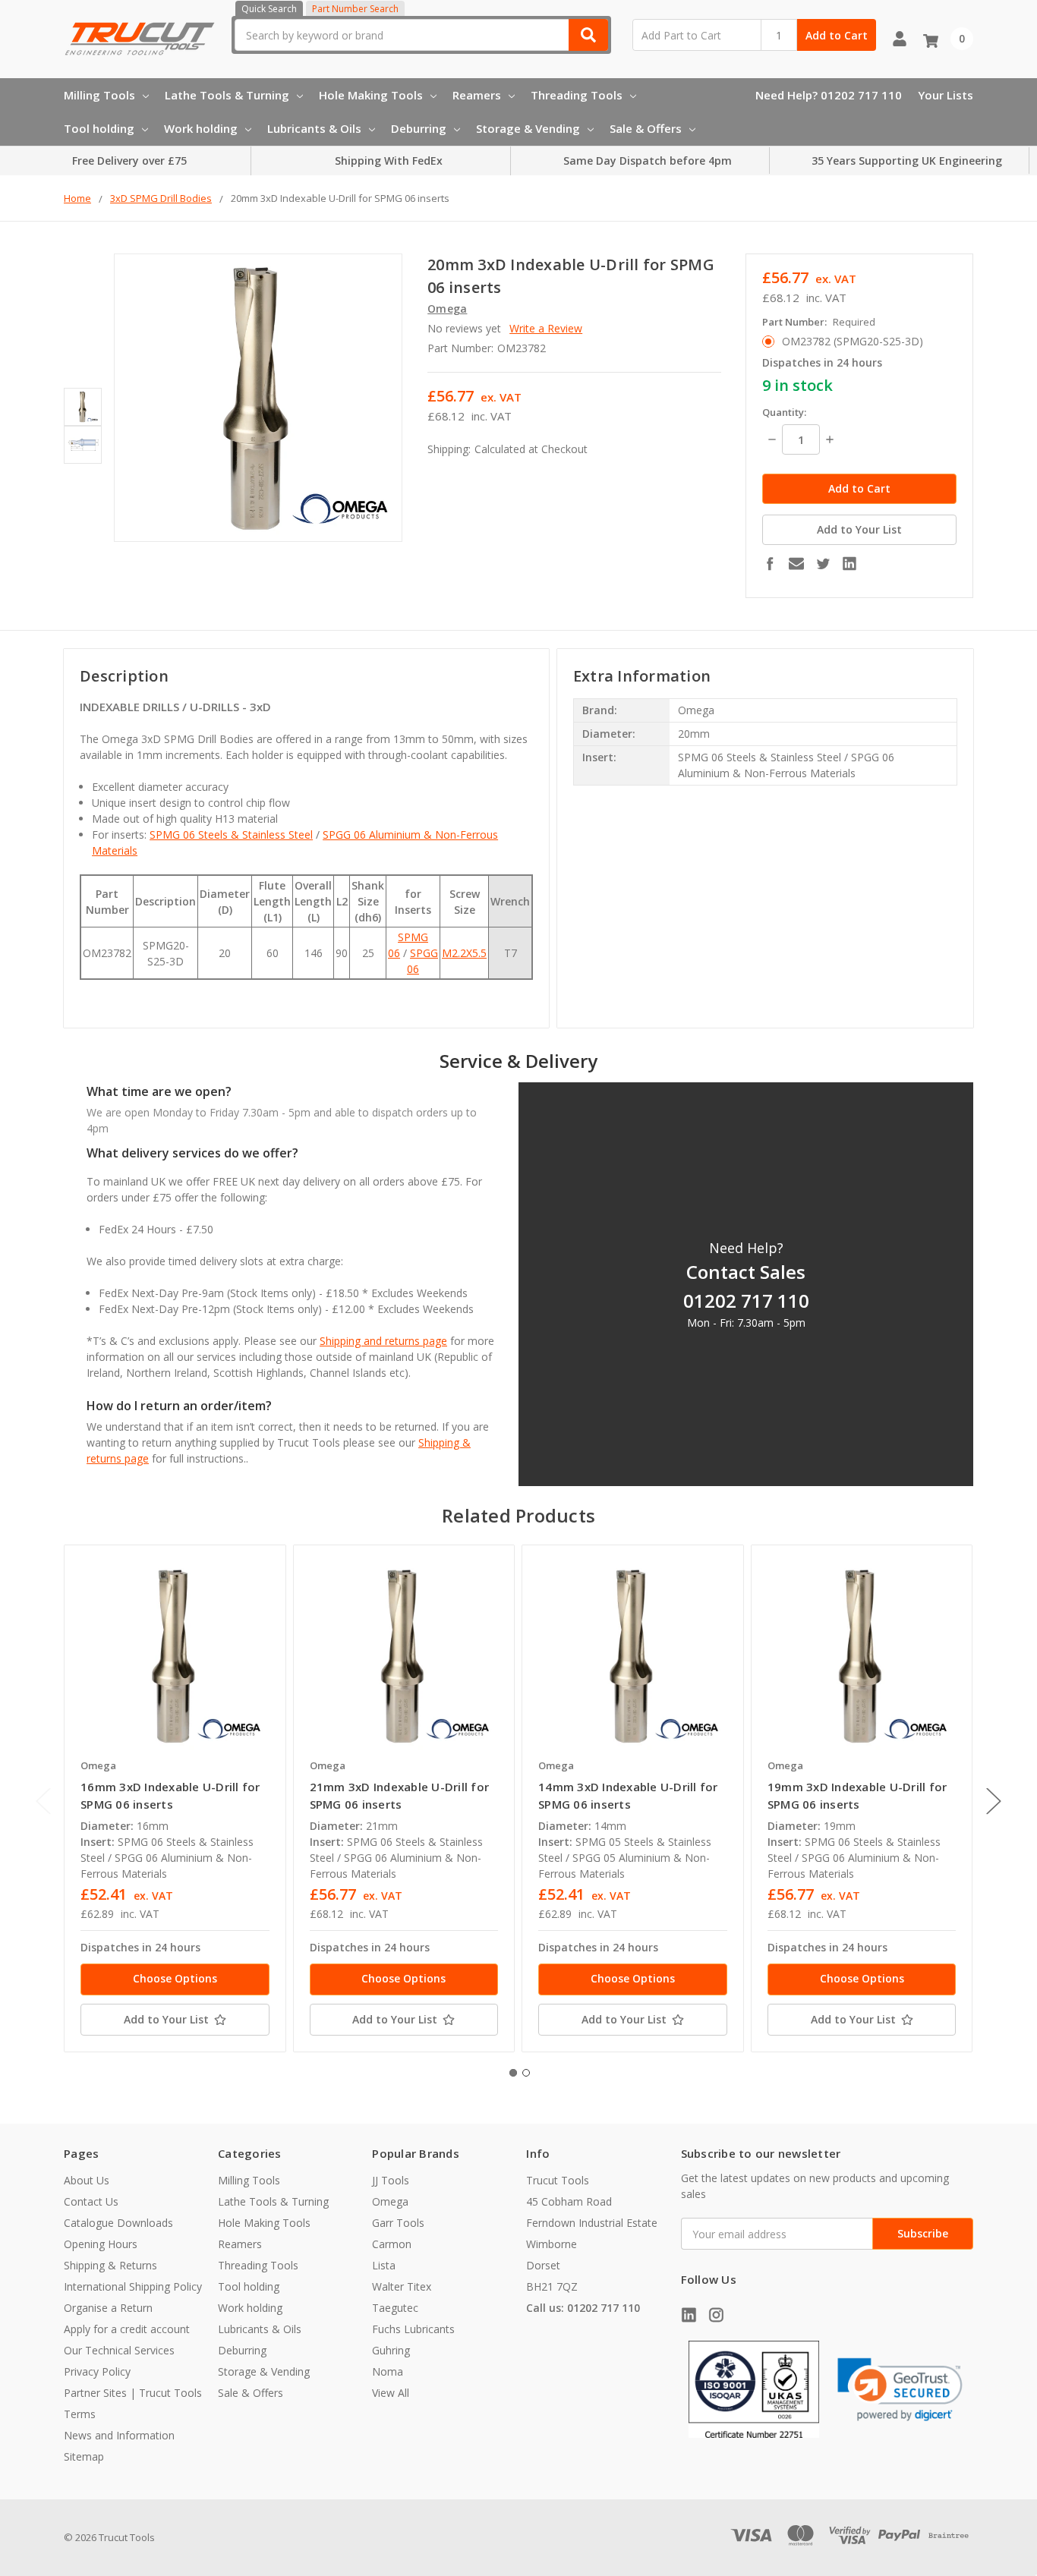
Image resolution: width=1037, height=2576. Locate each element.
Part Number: (819, 322)
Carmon (392, 2244)
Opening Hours (101, 2244)
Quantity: (784, 412)
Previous (43, 1801)
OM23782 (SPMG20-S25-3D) (853, 341)
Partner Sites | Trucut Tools (133, 2393)
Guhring (391, 2350)
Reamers (477, 95)
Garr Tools (398, 2223)
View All (391, 2393)
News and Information (119, 2435)
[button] (900, 2389)
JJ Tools (391, 2180)
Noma (388, 2371)
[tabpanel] (175, 1798)
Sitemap (84, 2456)
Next (994, 1801)
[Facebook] (770, 563)
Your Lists (946, 95)
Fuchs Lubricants (413, 2329)
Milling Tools (99, 95)
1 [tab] (513, 2073)
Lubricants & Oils (314, 128)
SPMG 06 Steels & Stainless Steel (231, 835)
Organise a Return (108, 2308)
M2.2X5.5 (464, 953)
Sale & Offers (646, 128)
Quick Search (269, 9)
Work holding (201, 128)
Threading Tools (577, 95)
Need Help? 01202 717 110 (829, 95)
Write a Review (546, 328)
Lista (384, 2265)
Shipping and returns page (383, 1341)
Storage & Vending (528, 128)
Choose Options (175, 1978)
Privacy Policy (97, 2371)
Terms (80, 2414)
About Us (87, 2180)
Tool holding (99, 128)
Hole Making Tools (371, 95)
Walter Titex (402, 2286)
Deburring (419, 128)
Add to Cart (837, 35)
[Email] (796, 563)
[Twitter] (823, 563)
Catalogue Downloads (118, 2223)
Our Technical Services (119, 2350)
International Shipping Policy (133, 2286)
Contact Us (91, 2201)
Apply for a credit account (127, 2329)
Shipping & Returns (110, 2265)
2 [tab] (526, 2073)
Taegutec (395, 2308)
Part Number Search (355, 9)
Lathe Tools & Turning (227, 95)
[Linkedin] (849, 563)
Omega (390, 2201)
